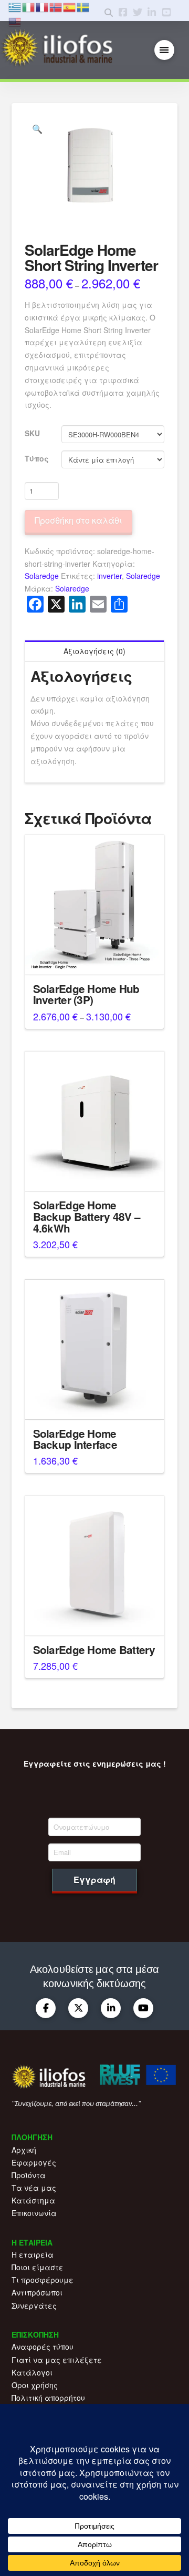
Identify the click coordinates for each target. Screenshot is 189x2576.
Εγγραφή (94, 1880)
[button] (165, 50)
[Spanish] (70, 6)
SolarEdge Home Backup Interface (75, 1439)
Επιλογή (94, 957)
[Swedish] (83, 6)
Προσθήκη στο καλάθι (78, 520)
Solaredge (42, 576)
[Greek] (15, 6)
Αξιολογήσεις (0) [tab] (94, 651)
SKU (32, 433)
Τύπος (37, 458)
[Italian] (29, 6)
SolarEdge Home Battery (94, 1650)
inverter (109, 576)
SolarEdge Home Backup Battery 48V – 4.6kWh (87, 1216)
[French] (43, 6)
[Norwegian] (56, 6)
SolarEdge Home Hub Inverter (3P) (86, 994)
